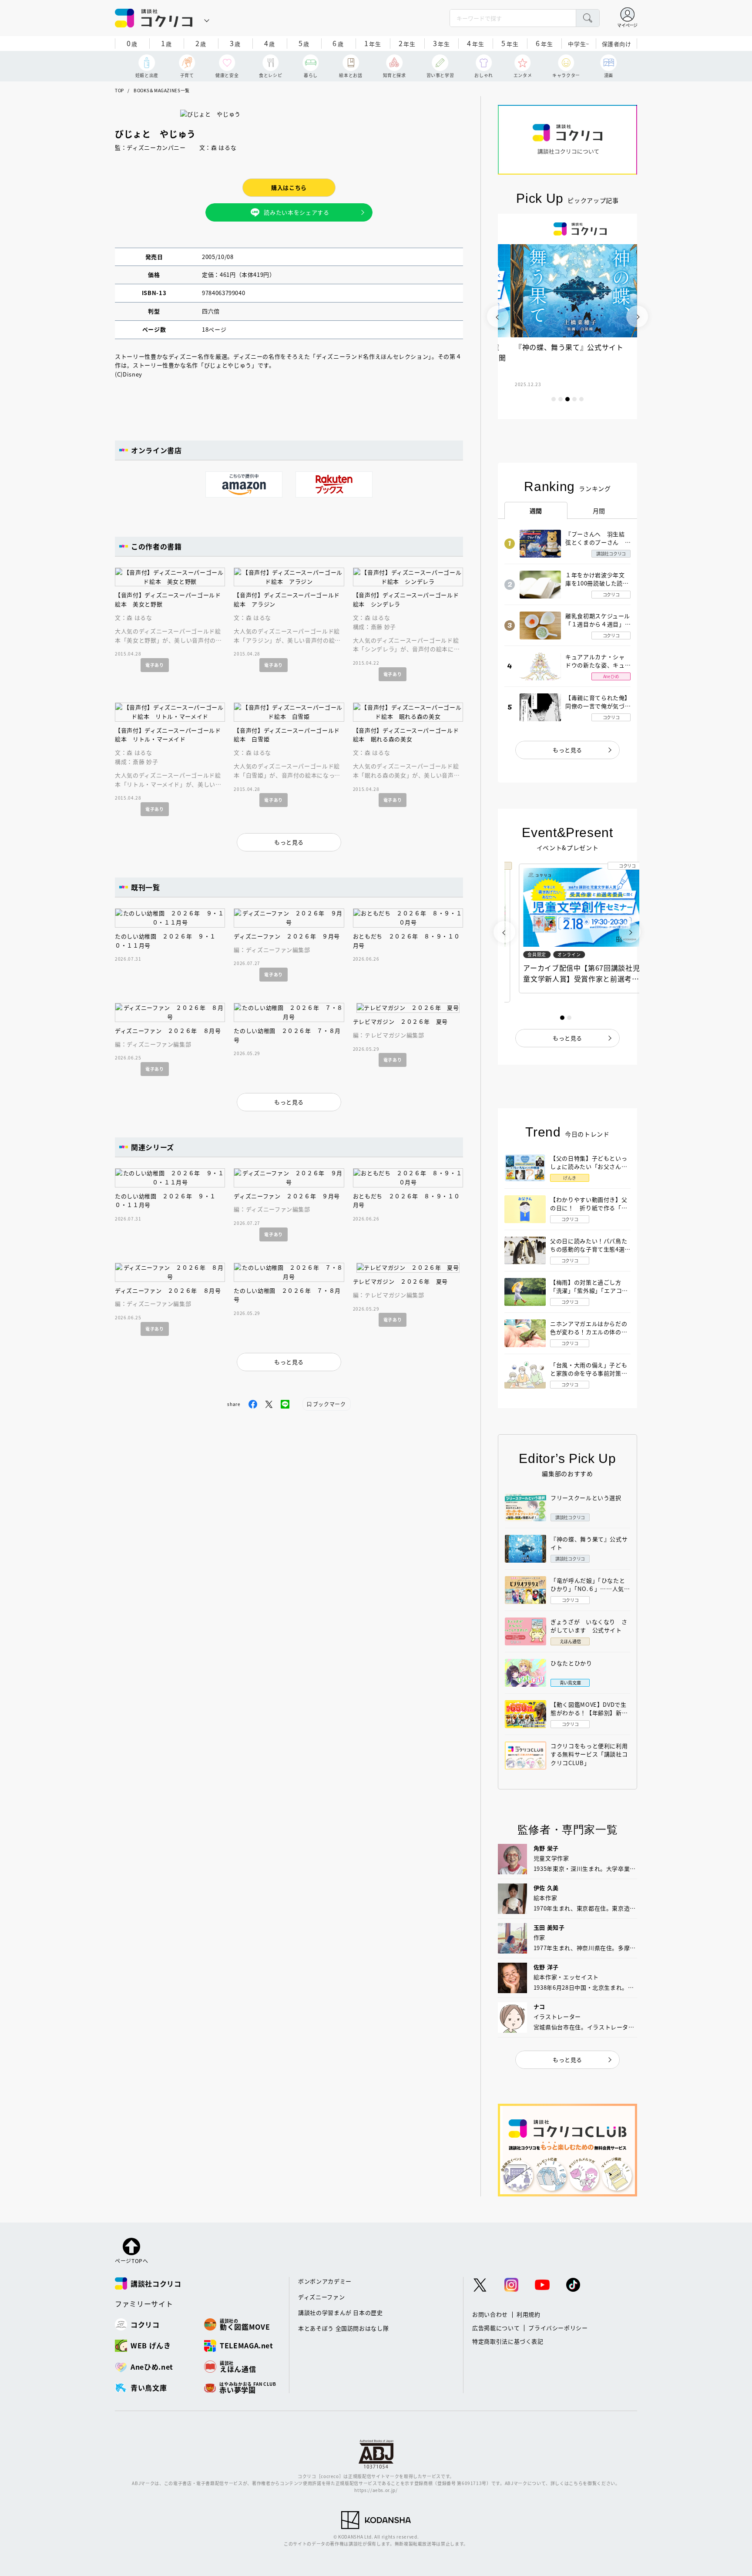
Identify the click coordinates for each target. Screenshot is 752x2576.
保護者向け (617, 44)
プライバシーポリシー (558, 2328)
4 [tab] (574, 399)
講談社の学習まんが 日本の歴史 (341, 2312)
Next (637, 316)
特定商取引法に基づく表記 (508, 2341)
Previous (498, 316)
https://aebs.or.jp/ (376, 2490)
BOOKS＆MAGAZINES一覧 (162, 90)
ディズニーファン (321, 2297)
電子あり (155, 665)
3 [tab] (567, 399)
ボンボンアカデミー (325, 2281)
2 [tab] (561, 399)
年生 (373, 43)
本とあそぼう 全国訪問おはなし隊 (343, 2328)
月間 (599, 511)
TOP (119, 90)
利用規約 (529, 2314)
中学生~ (579, 44)
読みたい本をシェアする (296, 212)
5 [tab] (581, 399)
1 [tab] (554, 399)
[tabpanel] (567, 316)
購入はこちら (289, 187)
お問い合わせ (490, 2314)
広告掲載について (496, 2328)
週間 (536, 511)
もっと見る (567, 750)
